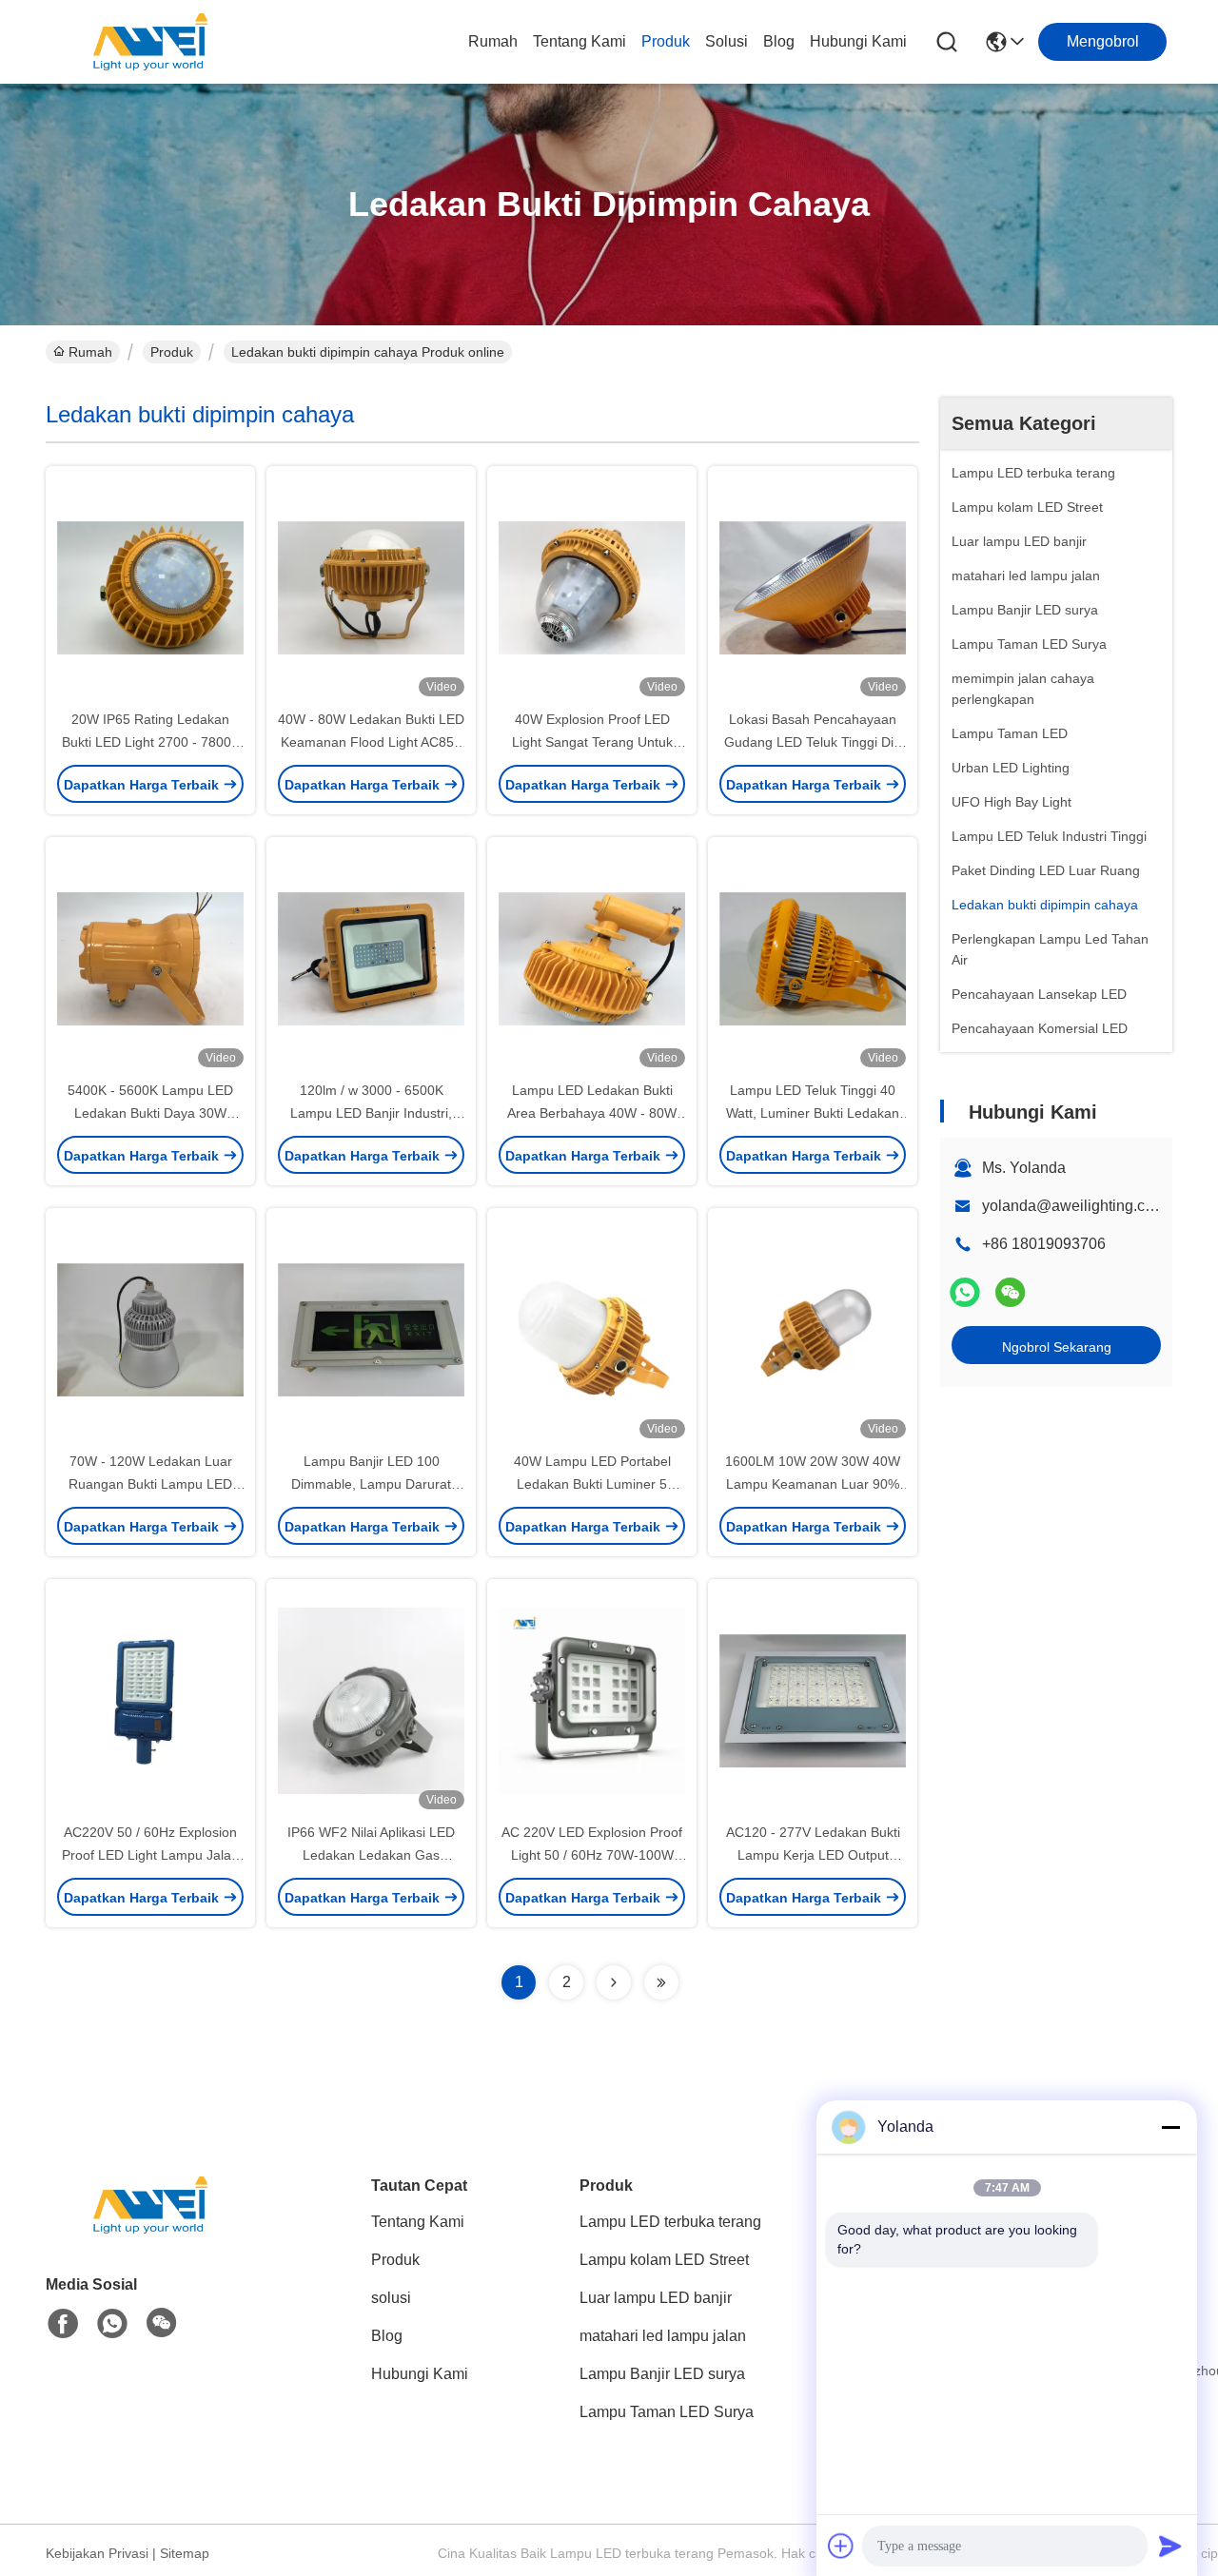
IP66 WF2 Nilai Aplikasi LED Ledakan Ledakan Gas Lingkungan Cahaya (371, 1855)
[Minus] (1170, 2127)
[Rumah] (150, 2228)
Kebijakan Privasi (97, 2553)
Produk (666, 41)
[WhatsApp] (965, 1292)
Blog (779, 41)
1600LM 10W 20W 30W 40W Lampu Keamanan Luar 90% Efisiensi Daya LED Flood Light (813, 1484)
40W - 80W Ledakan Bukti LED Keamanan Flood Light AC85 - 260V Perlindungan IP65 (371, 742)
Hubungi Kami (858, 41)
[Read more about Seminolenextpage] (614, 1982)
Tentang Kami (580, 41)
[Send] (1170, 2546)
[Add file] (841, 2546)
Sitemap (185, 2553)
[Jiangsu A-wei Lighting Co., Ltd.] (150, 42)
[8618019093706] (112, 2324)
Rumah (493, 41)
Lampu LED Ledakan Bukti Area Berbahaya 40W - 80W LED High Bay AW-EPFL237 (592, 1113)
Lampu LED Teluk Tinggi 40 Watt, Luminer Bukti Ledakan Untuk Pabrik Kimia (813, 1113)
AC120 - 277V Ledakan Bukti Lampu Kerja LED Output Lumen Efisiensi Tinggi (813, 1855)
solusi (727, 41)
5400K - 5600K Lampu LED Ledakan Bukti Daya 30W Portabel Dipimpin (150, 1113)
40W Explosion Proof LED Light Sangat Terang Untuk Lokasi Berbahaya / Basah (592, 742)
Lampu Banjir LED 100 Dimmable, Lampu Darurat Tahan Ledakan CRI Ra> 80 (371, 1484)
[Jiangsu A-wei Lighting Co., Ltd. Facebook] (63, 2324)
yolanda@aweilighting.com (1074, 1206)
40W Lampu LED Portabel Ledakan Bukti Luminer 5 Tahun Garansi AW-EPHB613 (592, 1484)
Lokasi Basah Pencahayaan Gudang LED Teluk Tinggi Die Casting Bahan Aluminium (813, 742)
